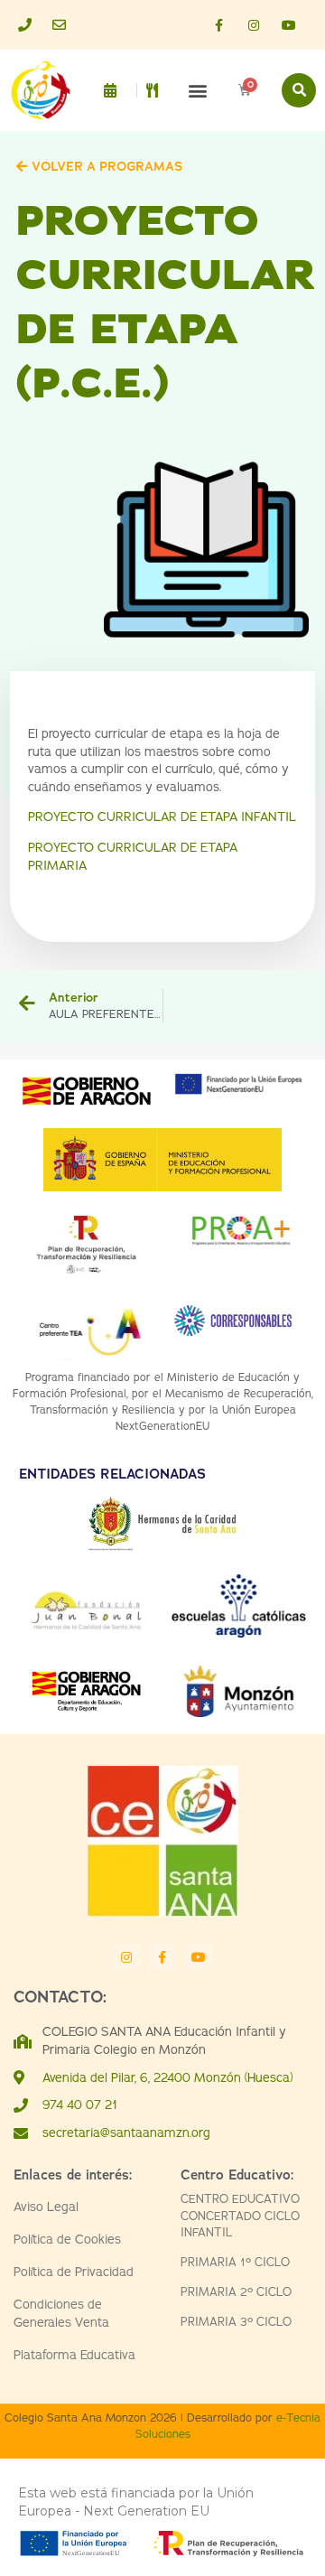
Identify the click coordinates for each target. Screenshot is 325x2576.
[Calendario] (115, 90)
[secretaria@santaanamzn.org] (65, 25)
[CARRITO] (245, 90)
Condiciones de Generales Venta (61, 2314)
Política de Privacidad (74, 2272)
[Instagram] (254, 25)
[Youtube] (289, 25)
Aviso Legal (46, 2207)
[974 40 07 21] (31, 25)
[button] (197, 91)
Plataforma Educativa (74, 2355)
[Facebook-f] (218, 25)
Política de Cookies (67, 2240)
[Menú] (158, 90)
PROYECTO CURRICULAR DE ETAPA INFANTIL (162, 817)
